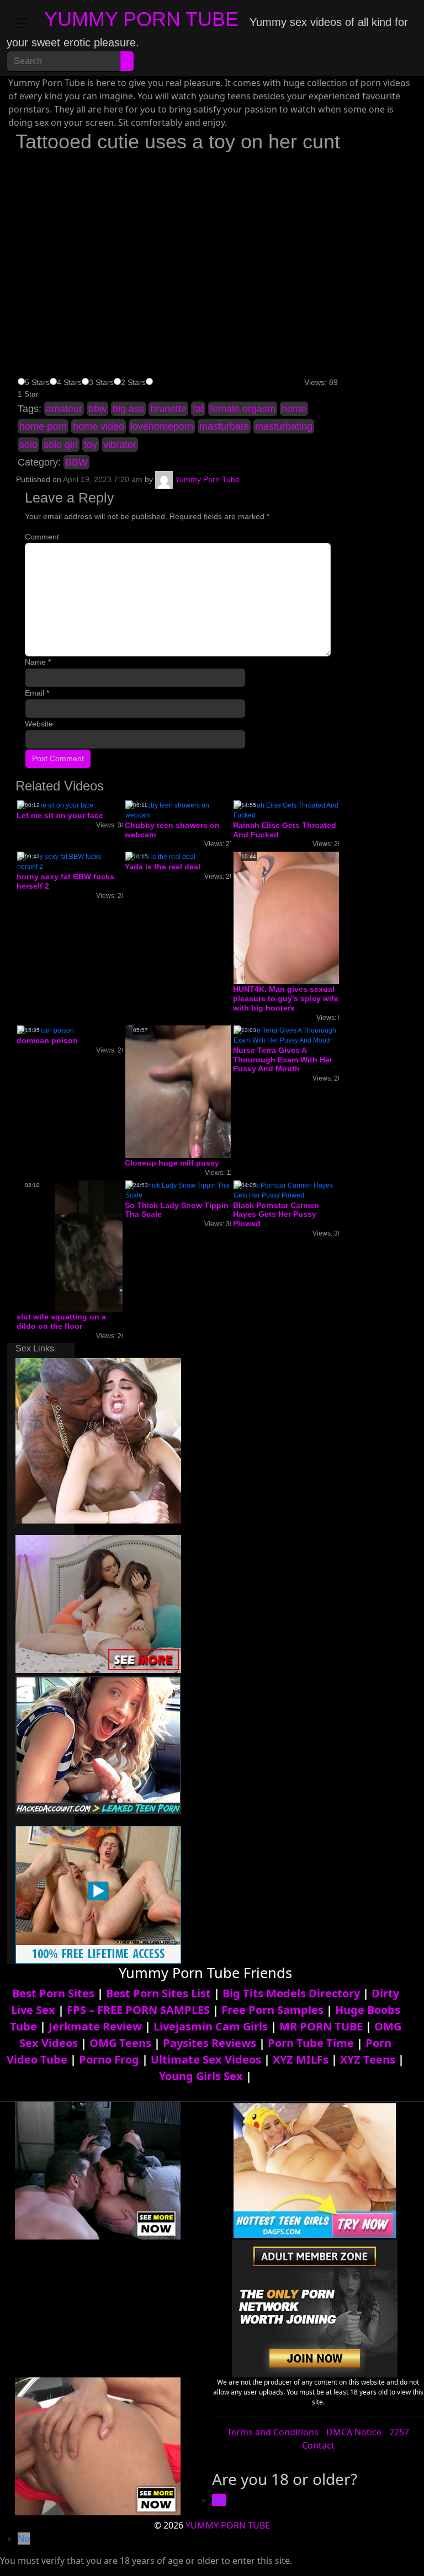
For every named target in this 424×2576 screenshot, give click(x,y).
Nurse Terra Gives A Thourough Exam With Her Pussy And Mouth (283, 1060)
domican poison (47, 1040)
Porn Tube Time (311, 2043)
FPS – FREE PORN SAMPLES (138, 2010)
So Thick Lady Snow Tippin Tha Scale (177, 1210)
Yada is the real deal (163, 867)
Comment (42, 537)
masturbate (224, 426)
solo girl (61, 445)
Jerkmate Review (95, 2026)
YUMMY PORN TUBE (141, 19)
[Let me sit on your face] (55, 805)
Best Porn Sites (53, 1993)
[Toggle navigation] (22, 23)
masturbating (284, 426)
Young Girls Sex (201, 2076)
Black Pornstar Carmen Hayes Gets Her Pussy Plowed (276, 1215)
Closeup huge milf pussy (172, 1163)
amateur (64, 409)
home (294, 409)
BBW (76, 462)
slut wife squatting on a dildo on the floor (61, 1321)
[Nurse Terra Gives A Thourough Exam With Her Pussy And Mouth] (286, 1035)
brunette (168, 409)
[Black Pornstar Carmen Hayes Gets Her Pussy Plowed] (286, 1190)
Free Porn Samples (272, 2010)
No (24, 2538)
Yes (219, 2500)
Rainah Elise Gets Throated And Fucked (285, 830)
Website (39, 724)
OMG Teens (120, 2043)
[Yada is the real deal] (160, 857)
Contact (318, 2445)
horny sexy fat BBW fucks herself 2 (65, 881)
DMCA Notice (354, 2432)
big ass (128, 409)
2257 (399, 2432)
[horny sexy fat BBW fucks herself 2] (70, 862)
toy (91, 445)
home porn (43, 426)
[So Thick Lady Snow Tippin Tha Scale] (178, 1190)
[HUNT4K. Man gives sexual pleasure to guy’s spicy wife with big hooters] (322, 918)
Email (37, 693)
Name (38, 662)
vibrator (120, 445)
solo (28, 445)
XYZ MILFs (301, 2059)
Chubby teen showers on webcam (172, 830)
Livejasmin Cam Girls (211, 2026)
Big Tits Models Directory (291, 1993)
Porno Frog (109, 2059)
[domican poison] (46, 1030)
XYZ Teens (368, 2059)
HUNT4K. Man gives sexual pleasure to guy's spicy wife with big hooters (286, 998)
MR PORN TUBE (321, 2026)
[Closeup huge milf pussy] (214, 1091)
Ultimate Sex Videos (206, 2059)
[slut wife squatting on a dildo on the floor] (105, 1246)
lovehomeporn (162, 426)
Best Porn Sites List (158, 1993)
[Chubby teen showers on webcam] (178, 810)
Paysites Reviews (210, 2043)
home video (99, 426)
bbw (97, 409)
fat (198, 409)
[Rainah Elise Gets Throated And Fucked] (286, 810)
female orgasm (243, 409)
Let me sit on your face (60, 815)
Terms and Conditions (273, 2432)
